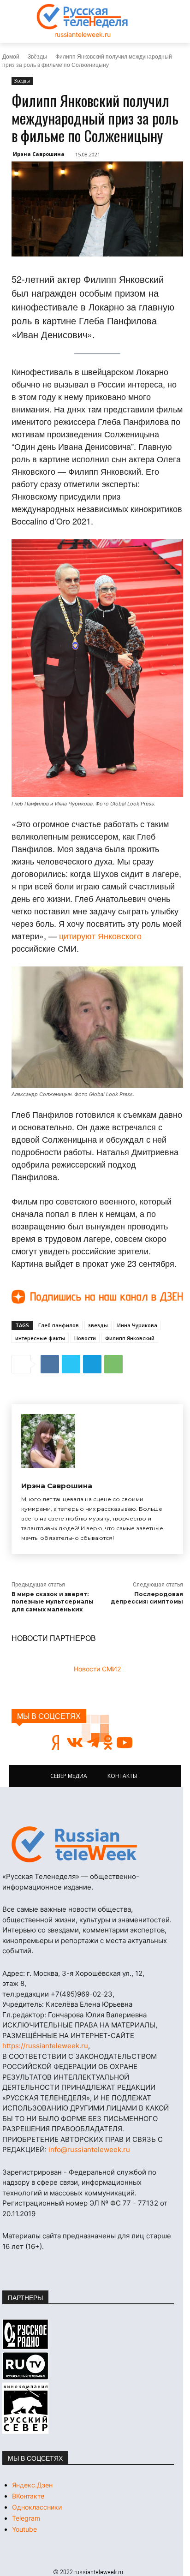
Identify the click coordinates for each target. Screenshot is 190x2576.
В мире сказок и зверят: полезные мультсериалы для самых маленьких (53, 1602)
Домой (11, 56)
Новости (85, 1338)
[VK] (50, 1364)
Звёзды (37, 56)
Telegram (26, 2518)
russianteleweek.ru (83, 34)
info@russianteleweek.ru (89, 2150)
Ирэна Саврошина (39, 154)
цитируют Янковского (100, 936)
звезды (98, 1325)
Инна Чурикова (137, 1325)
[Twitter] (71, 1364)
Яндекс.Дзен (32, 2485)
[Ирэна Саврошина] (48, 1441)
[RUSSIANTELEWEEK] (83, 17)
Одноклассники (37, 2507)
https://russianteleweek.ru (45, 2046)
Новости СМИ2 (97, 1669)
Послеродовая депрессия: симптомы (147, 1598)
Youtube (24, 2529)
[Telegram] (92, 1364)
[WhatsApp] (113, 1364)
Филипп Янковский (130, 1338)
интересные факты (40, 1338)
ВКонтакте (28, 2496)
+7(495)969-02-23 (82, 1994)
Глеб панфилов (59, 1325)
